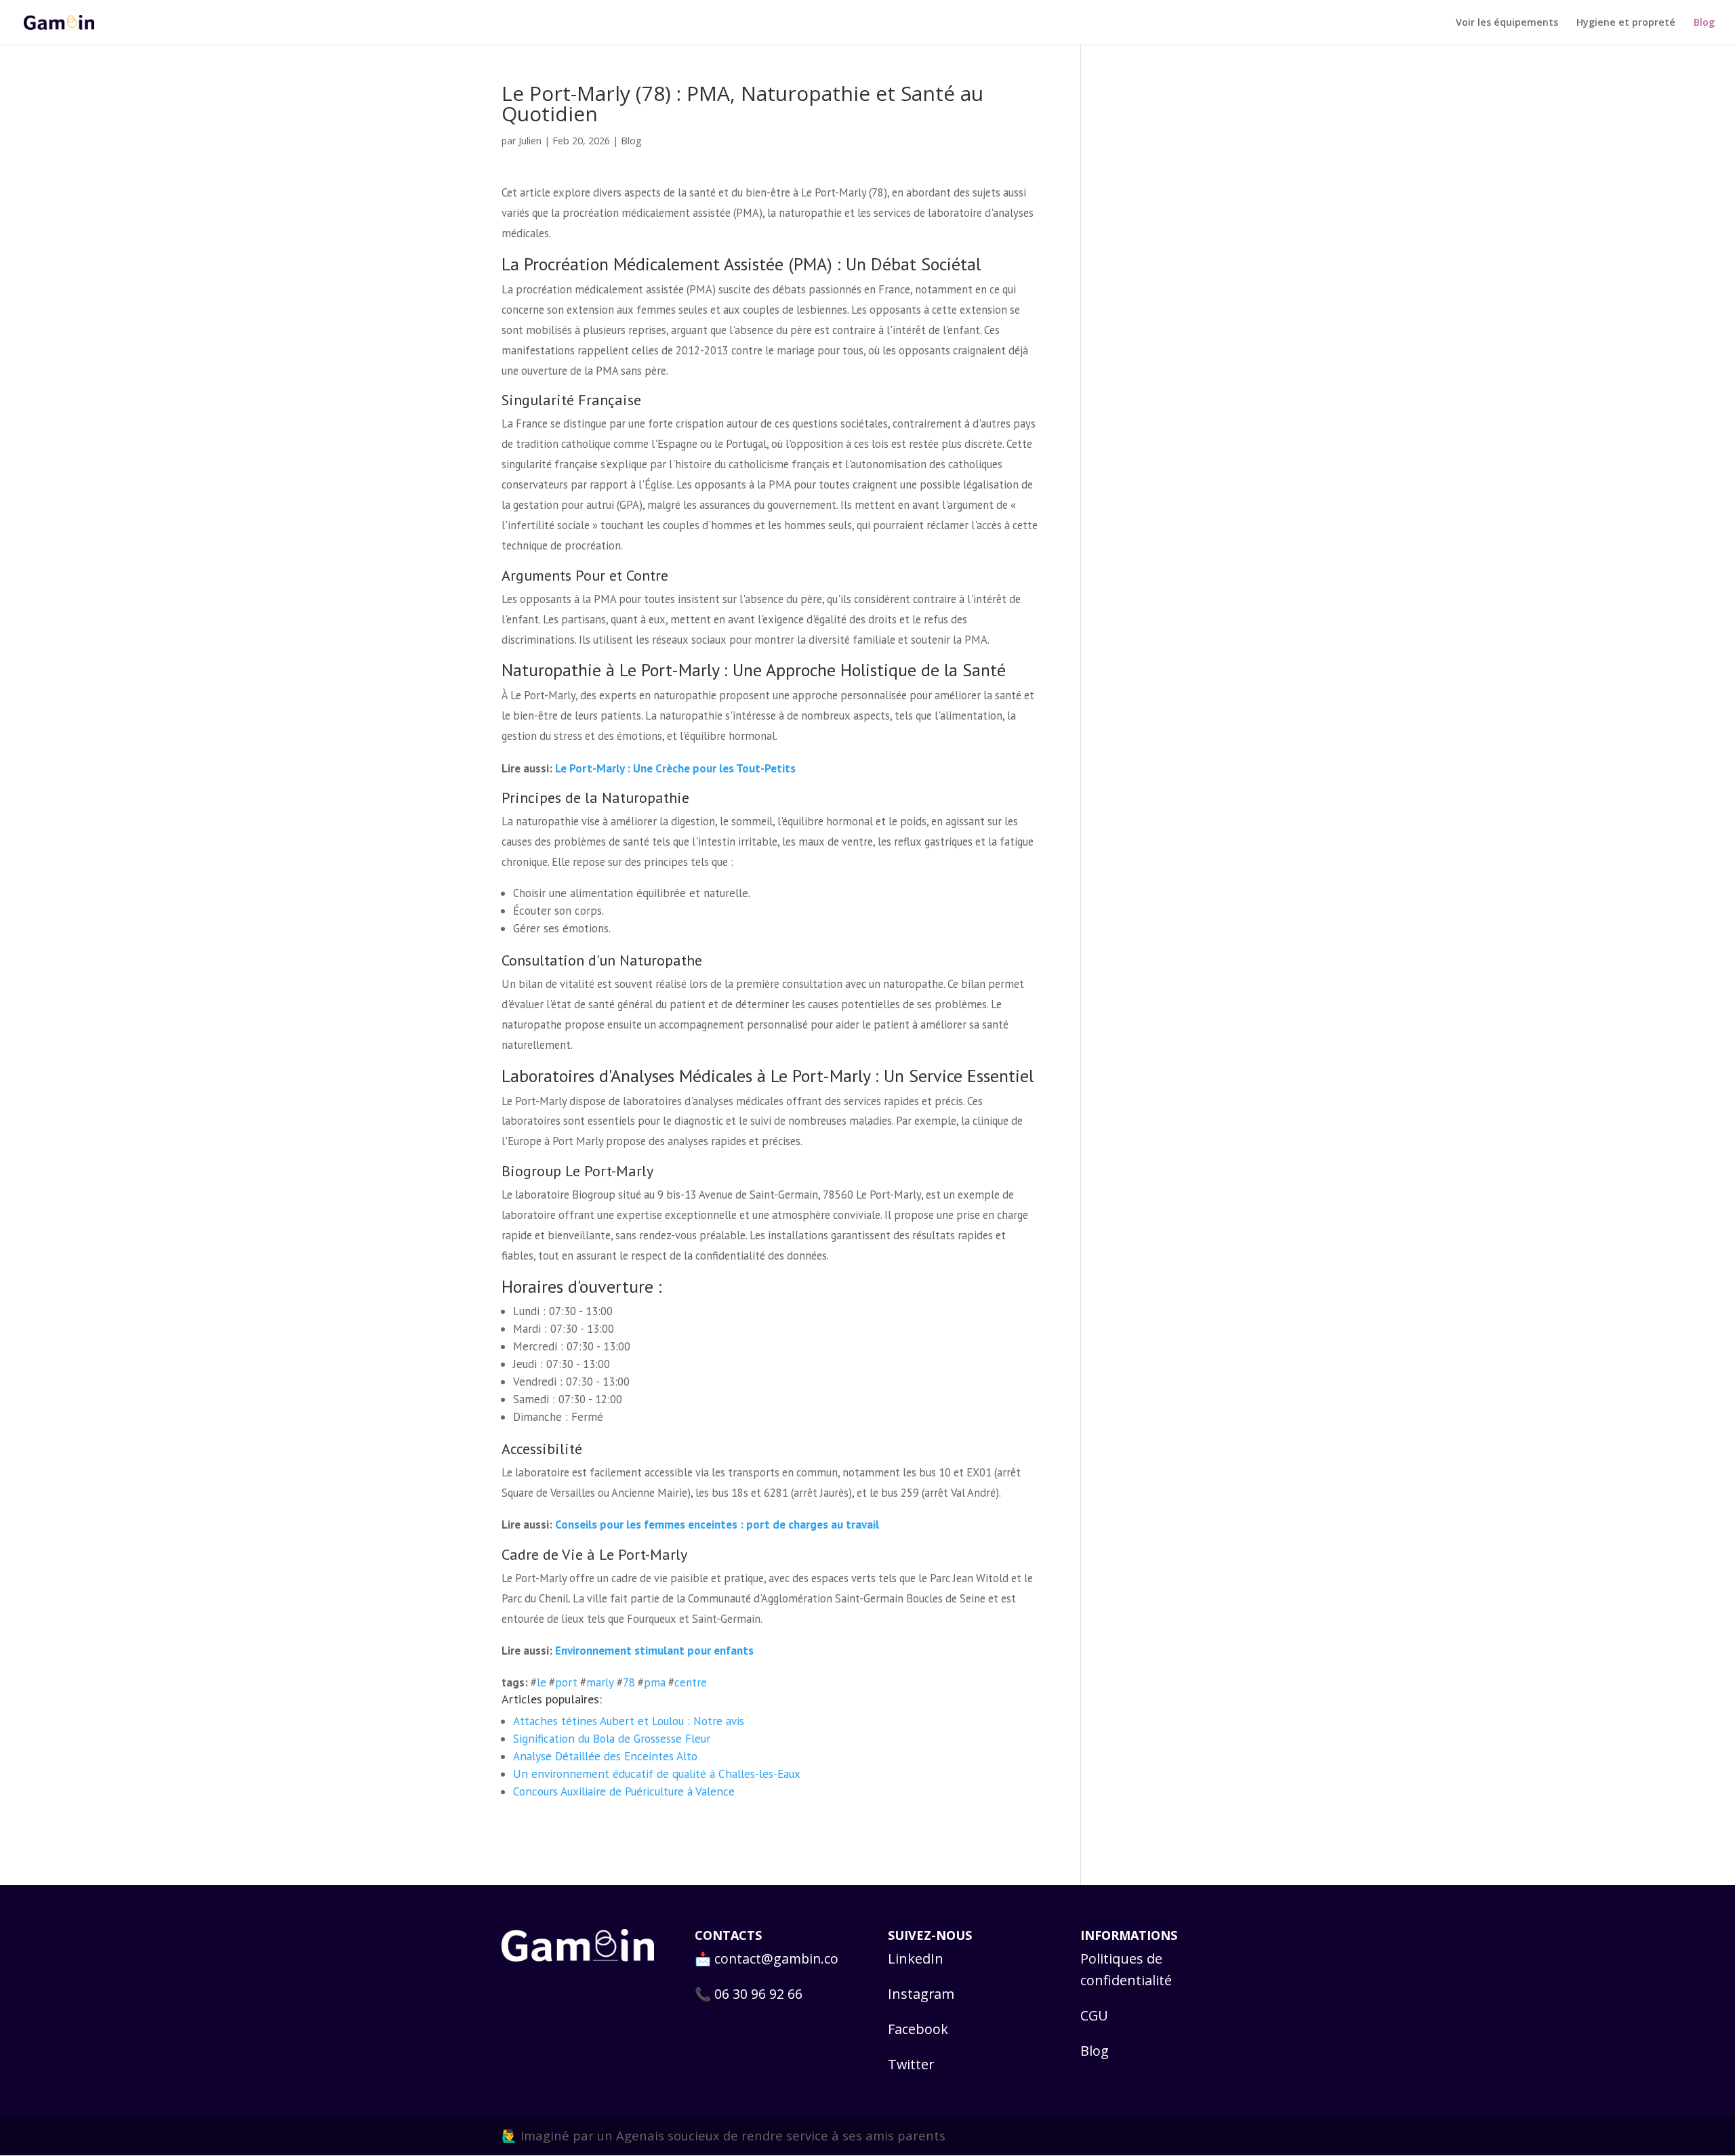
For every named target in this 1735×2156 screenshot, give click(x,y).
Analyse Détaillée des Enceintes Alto (605, 1756)
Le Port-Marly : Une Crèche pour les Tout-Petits (675, 768)
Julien (530, 140)
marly (600, 1682)
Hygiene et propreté (1626, 23)
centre (691, 1682)
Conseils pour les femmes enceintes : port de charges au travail (717, 1524)
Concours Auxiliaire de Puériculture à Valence (624, 1791)
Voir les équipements (1507, 23)
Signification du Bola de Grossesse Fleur (612, 1738)
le (542, 1682)
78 (629, 1682)
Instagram (921, 1994)
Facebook (918, 2029)
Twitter (911, 2064)
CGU (1094, 2015)
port (566, 1682)
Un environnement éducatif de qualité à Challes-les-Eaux (657, 1774)
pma (655, 1682)
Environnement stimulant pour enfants (654, 1650)
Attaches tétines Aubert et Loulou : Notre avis (629, 1721)
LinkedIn (916, 1958)
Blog (1704, 23)
